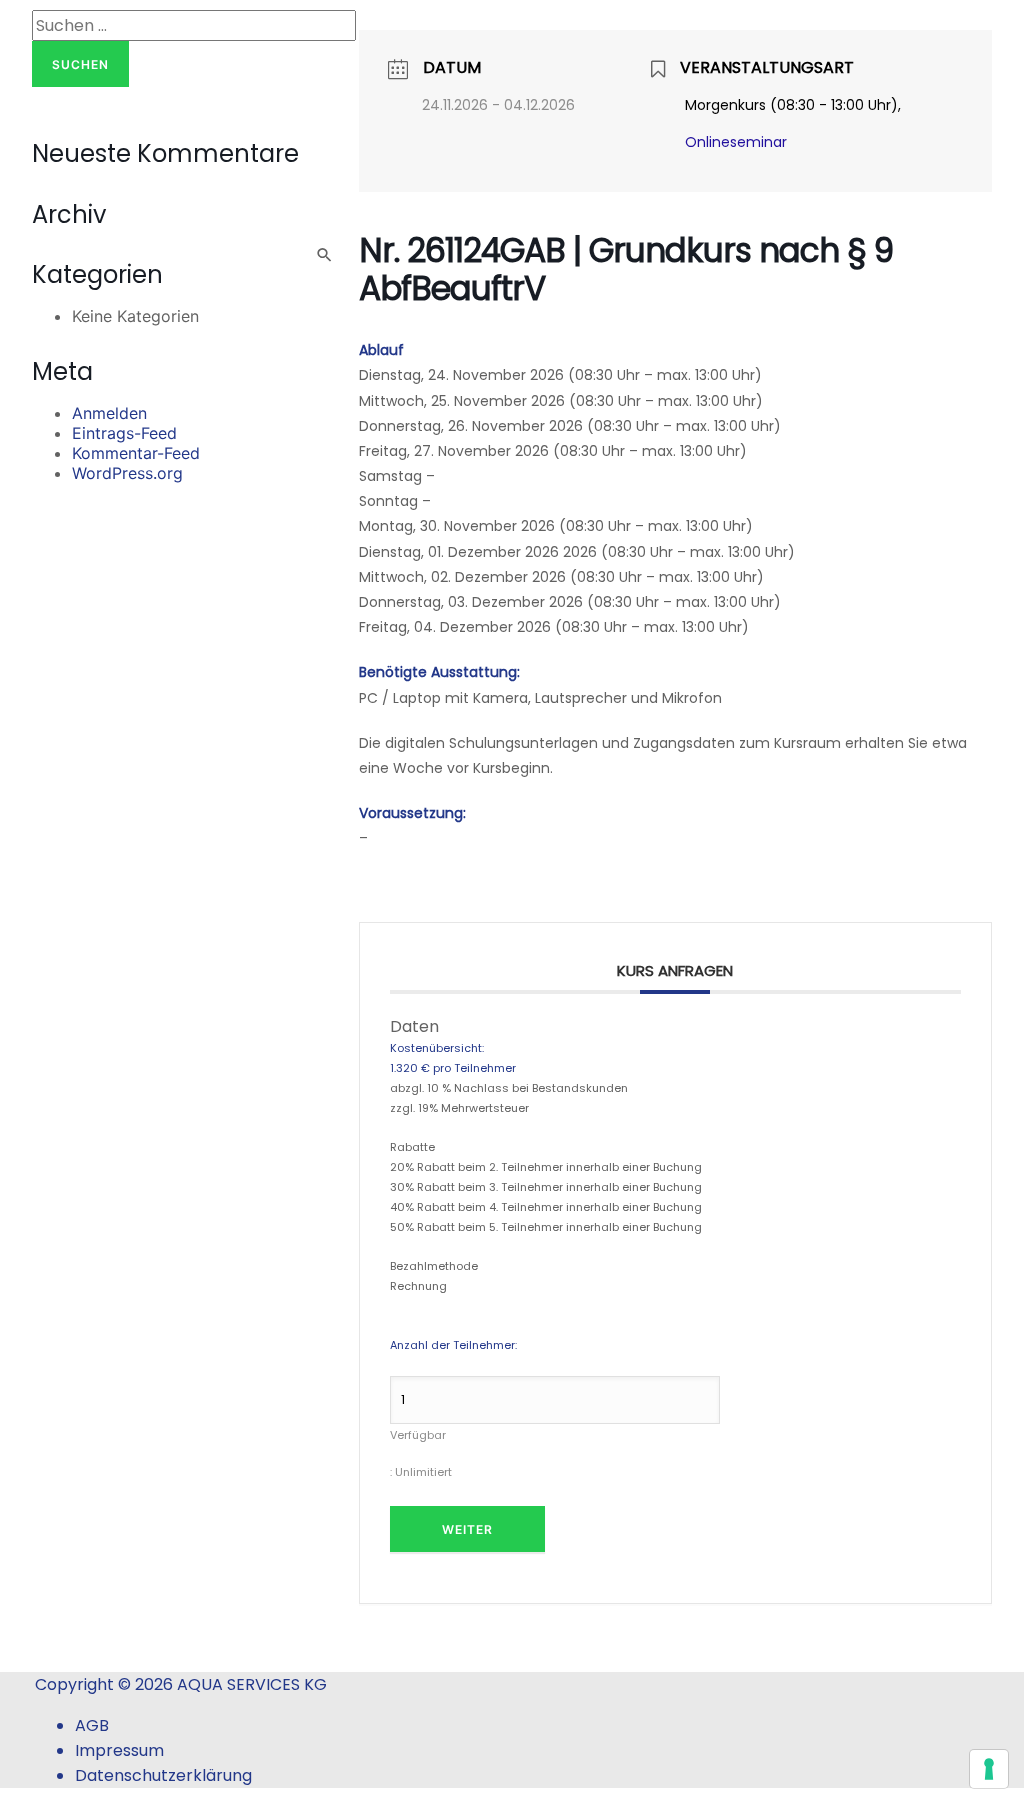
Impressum (119, 1750)
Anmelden (109, 413)
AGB (92, 1725)
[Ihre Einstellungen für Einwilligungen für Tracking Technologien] (989, 1769)
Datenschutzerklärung (163, 1775)
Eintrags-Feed (124, 433)
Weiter (467, 1529)
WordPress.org (127, 473)
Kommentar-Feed (136, 453)
